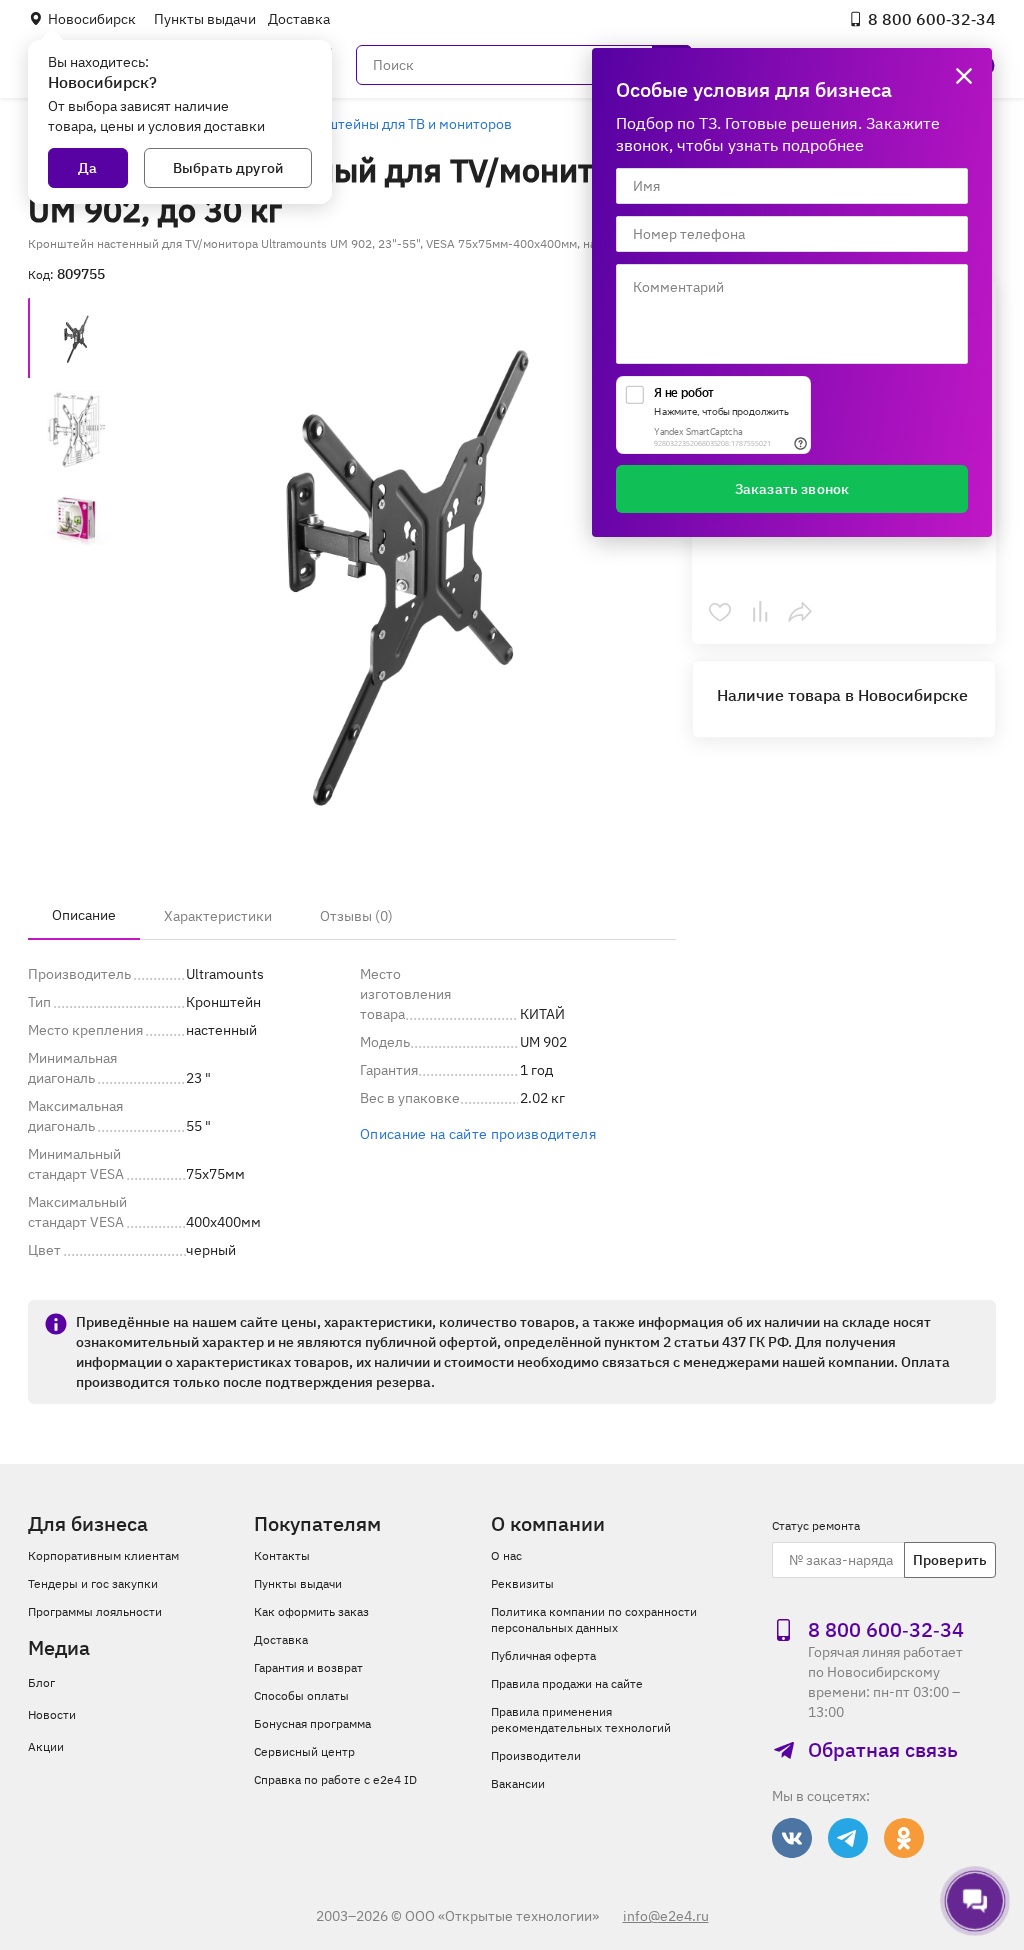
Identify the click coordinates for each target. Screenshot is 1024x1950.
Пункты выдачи (205, 19)
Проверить (950, 1560)
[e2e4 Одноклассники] (904, 1838)
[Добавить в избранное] (720, 612)
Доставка (299, 19)
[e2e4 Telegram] (848, 1838)
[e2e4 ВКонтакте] (792, 1838)
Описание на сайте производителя (478, 1134)
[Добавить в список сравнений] (760, 612)
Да (87, 168)
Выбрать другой (228, 168)
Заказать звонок (792, 489)
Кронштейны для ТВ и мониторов (403, 124)
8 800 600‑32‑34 (932, 19)
